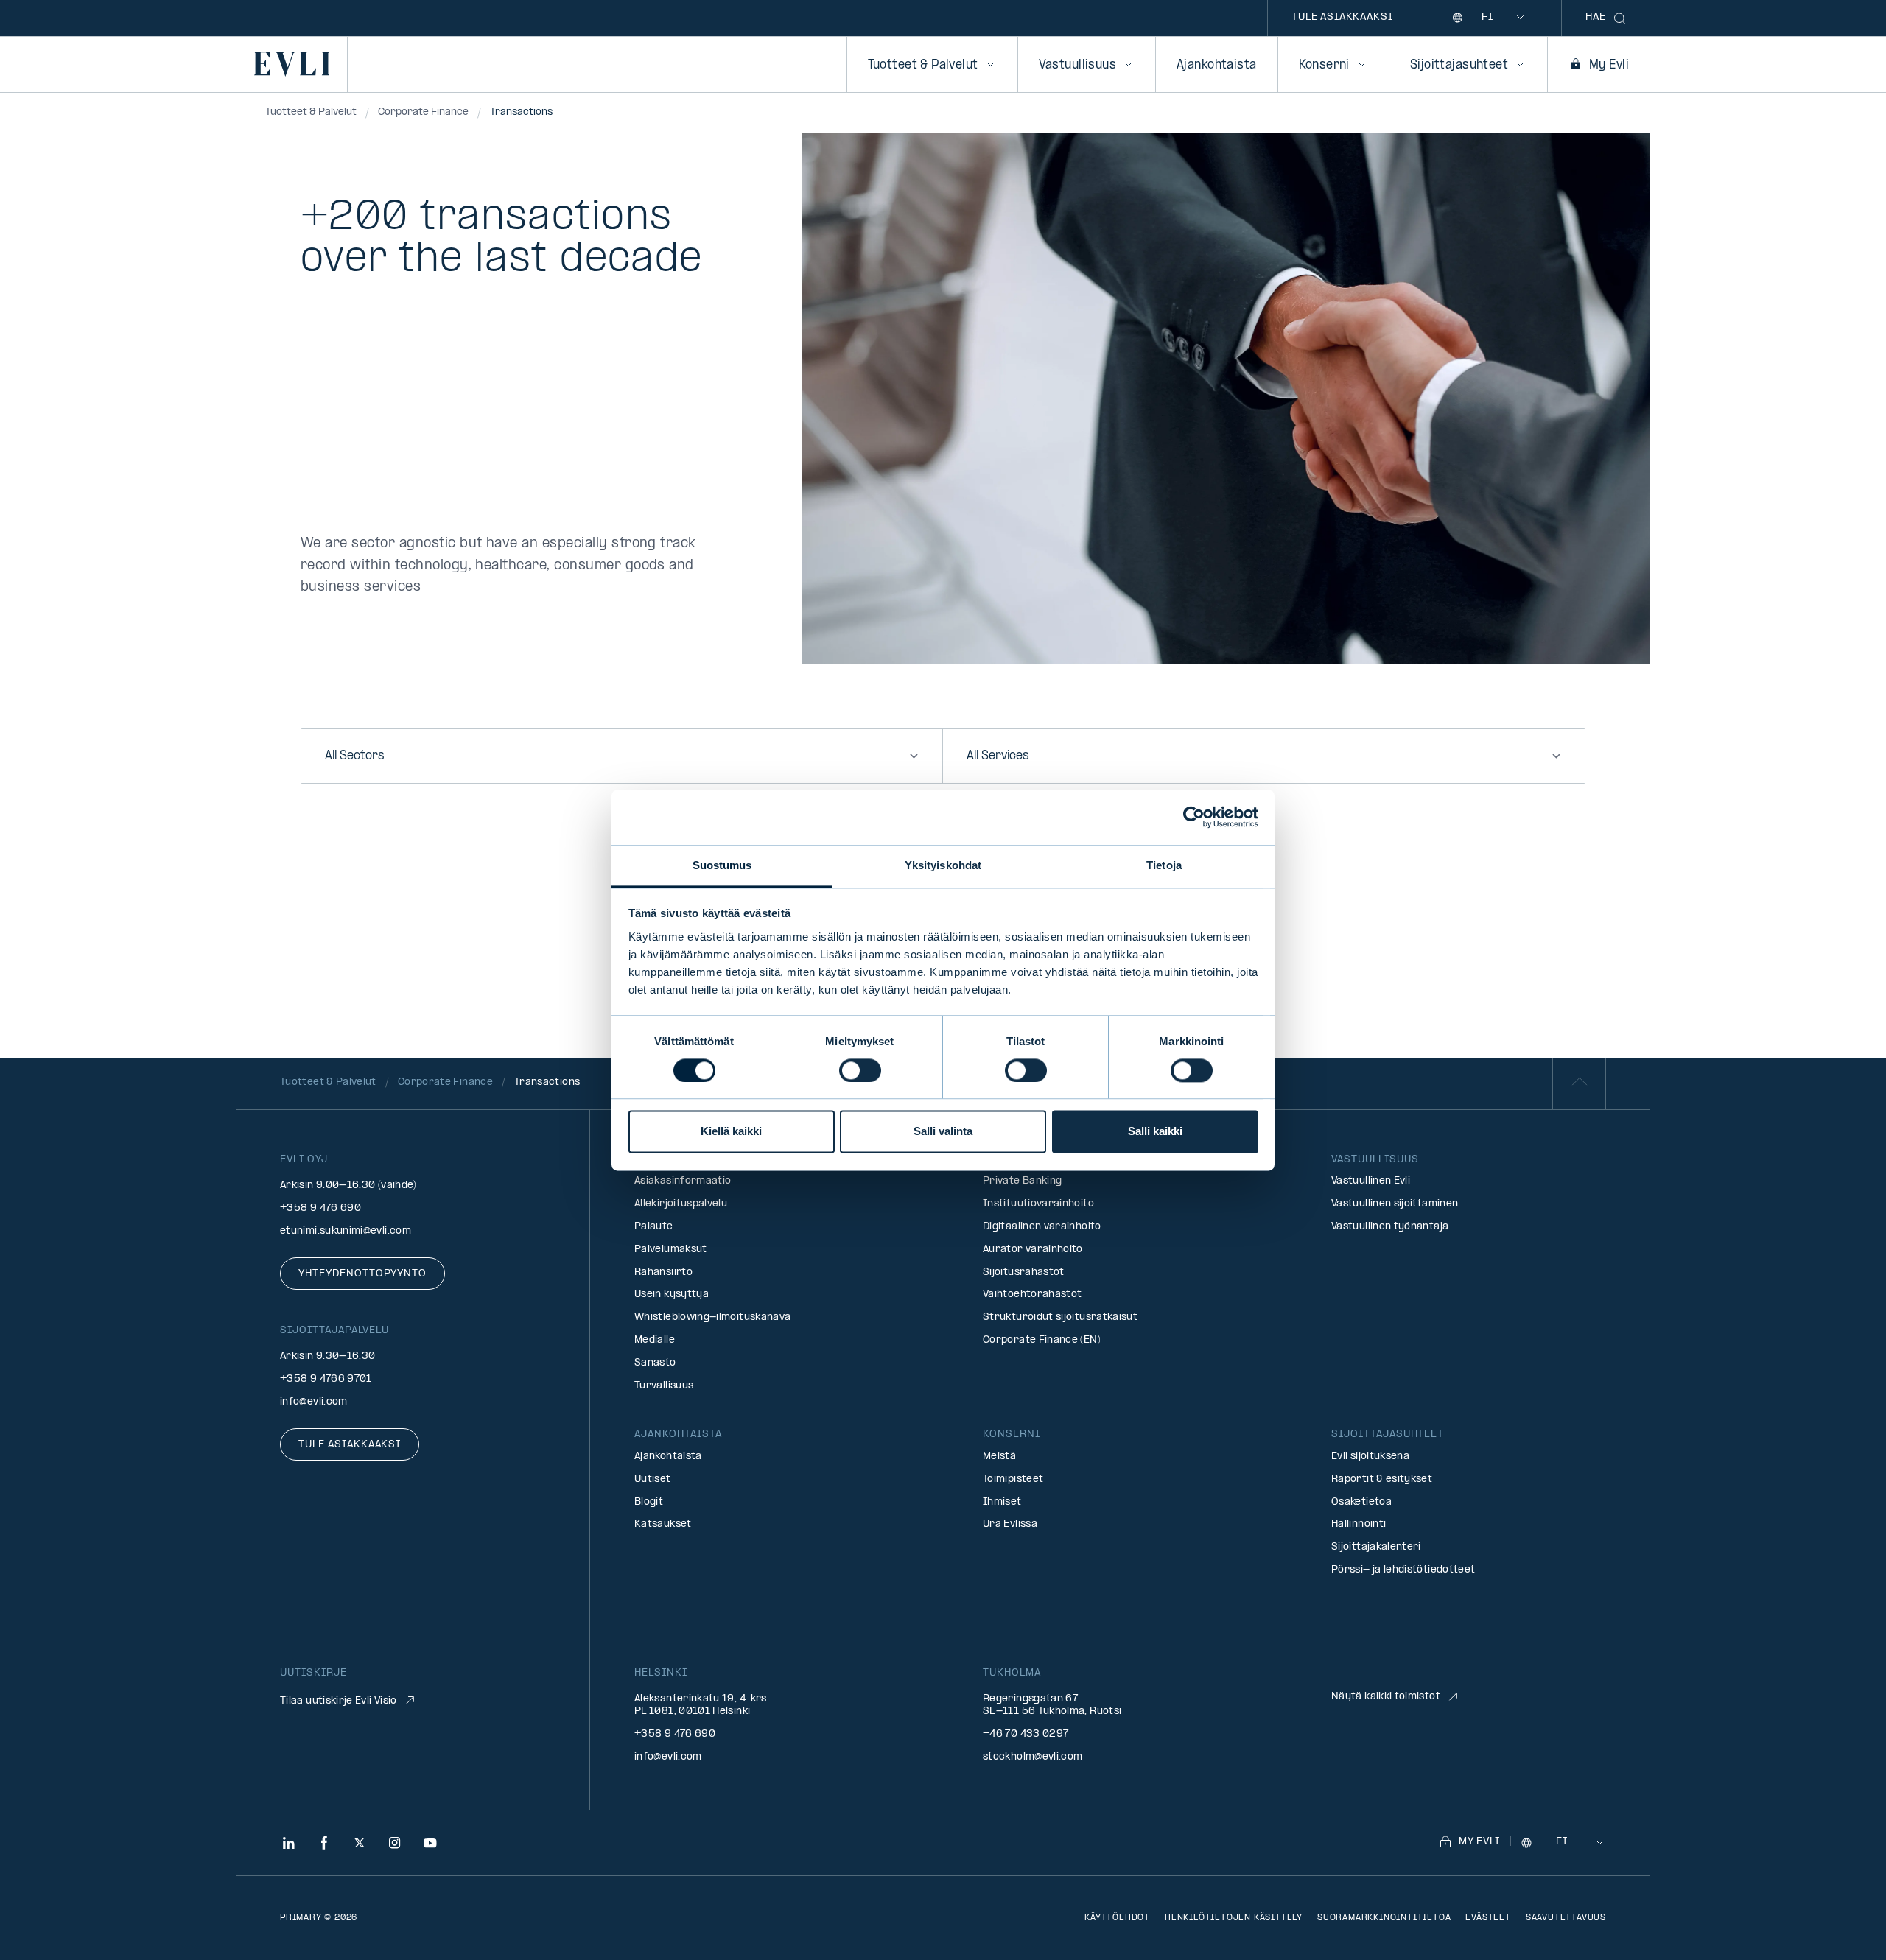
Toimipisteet (1013, 1479)
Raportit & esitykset (1382, 1479)
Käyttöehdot (1117, 1918)
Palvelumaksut (671, 1250)
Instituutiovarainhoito (1038, 1204)
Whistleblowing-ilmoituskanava (712, 1317)
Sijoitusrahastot (1024, 1272)
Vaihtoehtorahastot (1032, 1295)
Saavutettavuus (1566, 1918)
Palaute (654, 1227)
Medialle (655, 1340)
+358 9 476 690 (320, 1208)
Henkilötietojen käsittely (1234, 1918)
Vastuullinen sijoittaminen (1395, 1204)
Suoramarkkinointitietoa (1384, 1918)
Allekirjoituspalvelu (681, 1204)
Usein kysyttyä (672, 1295)
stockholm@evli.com (1033, 1757)
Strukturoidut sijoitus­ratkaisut (1060, 1317)
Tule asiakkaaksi (1342, 17)
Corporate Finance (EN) (1042, 1340)
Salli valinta (943, 1132)
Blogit (649, 1502)
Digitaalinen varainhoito (1042, 1227)
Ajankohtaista (1216, 65)
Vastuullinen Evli (1371, 1181)
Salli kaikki (1155, 1132)
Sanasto (655, 1363)
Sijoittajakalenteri (1376, 1547)
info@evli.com (314, 1402)
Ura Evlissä (1010, 1524)
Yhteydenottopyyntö (362, 1274)
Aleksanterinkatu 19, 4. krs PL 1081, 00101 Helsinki (701, 1705)
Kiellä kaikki (731, 1132)
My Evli (1609, 65)
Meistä (999, 1457)
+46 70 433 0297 (1026, 1734)
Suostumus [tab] (722, 865)
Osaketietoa (1361, 1502)
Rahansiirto (663, 1272)
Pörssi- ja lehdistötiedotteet (1403, 1570)
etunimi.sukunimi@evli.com (346, 1231)
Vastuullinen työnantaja (1390, 1227)
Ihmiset (1002, 1502)
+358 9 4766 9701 (326, 1379)
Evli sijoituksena (1370, 1457)
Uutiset (653, 1479)
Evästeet (1488, 1918)
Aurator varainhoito (1033, 1250)
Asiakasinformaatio (683, 1181)
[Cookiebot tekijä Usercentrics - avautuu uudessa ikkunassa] (1194, 817)
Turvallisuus (664, 1386)
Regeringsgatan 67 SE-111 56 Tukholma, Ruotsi (1052, 1705)
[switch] (860, 1070)
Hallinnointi (1359, 1524)
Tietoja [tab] (1164, 865)
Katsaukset (663, 1524)
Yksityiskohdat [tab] (943, 865)
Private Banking (1022, 1181)
